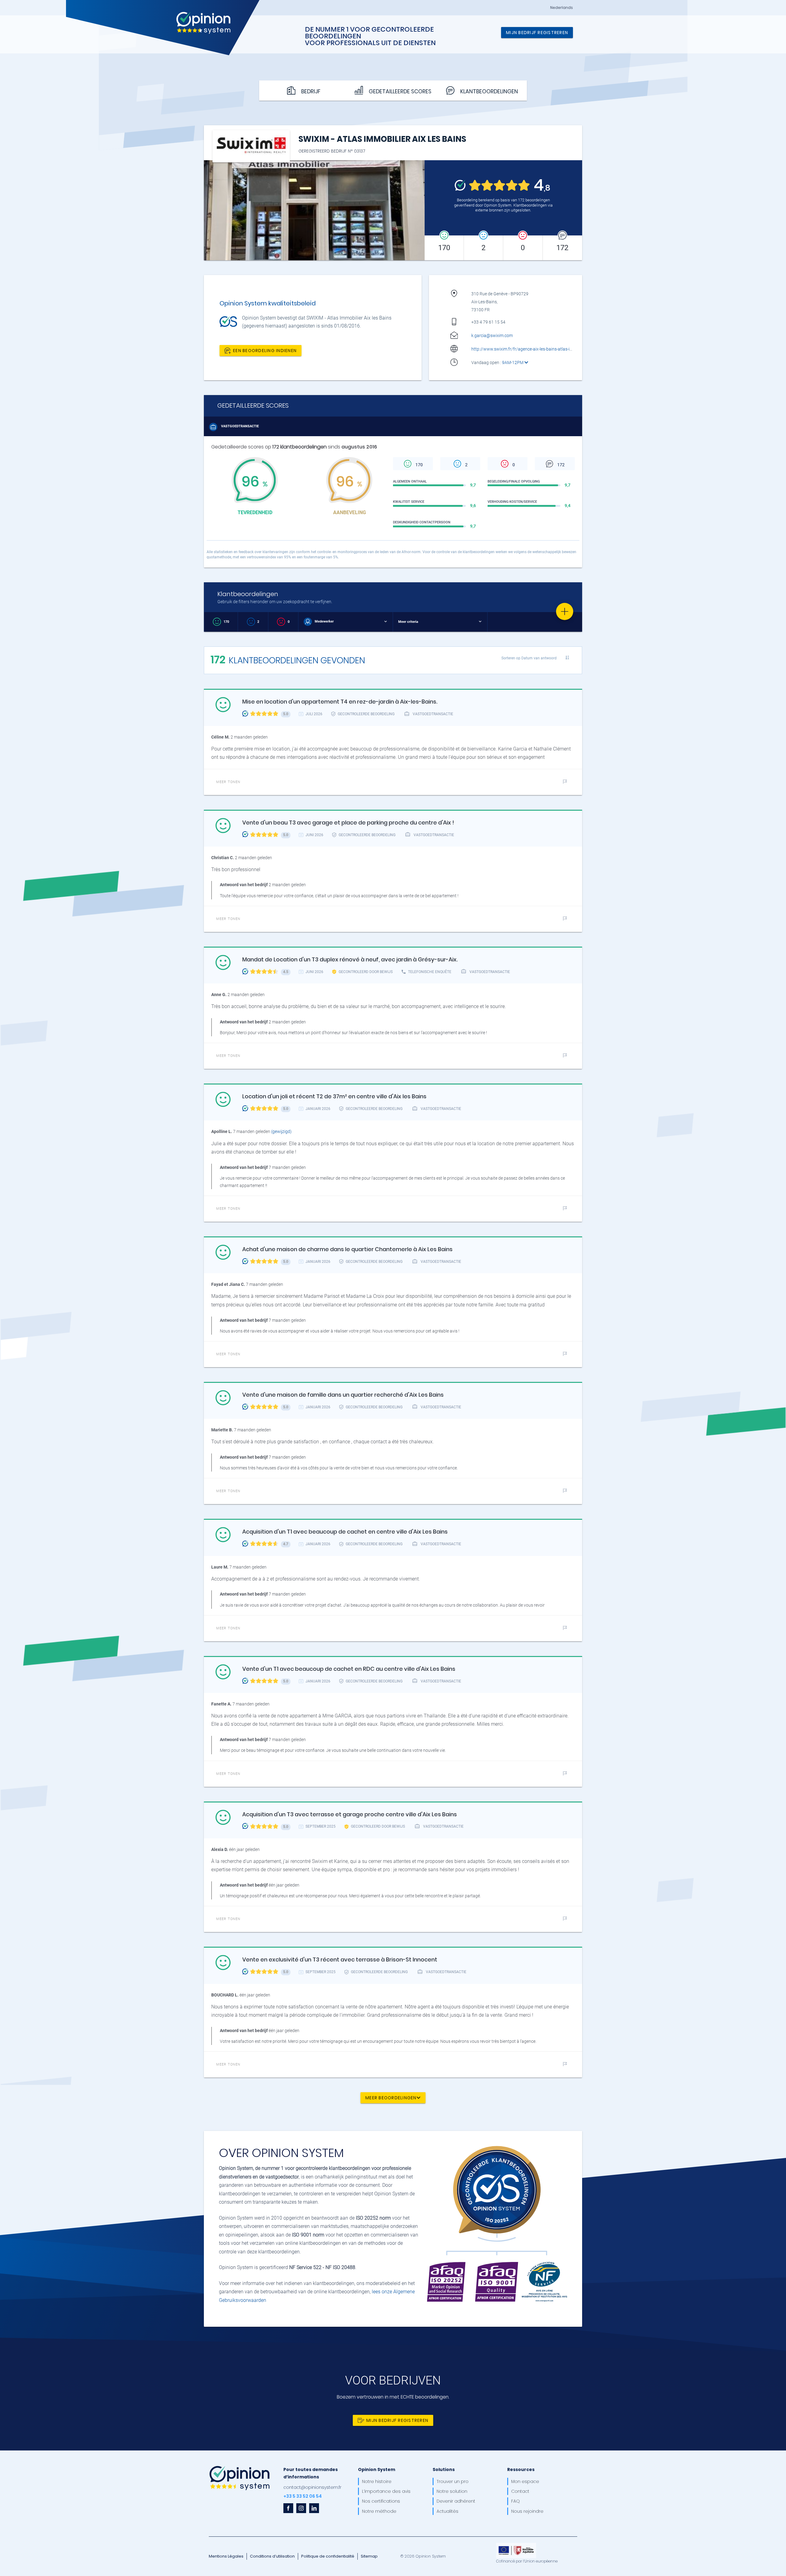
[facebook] (288, 2508)
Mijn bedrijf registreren (537, 33)
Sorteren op (529, 658)
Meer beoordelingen (391, 2098)
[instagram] (301, 2508)
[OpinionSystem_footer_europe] (516, 2545)
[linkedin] (314, 2508)
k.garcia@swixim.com (492, 336)
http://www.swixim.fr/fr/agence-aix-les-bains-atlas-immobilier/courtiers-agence (547, 349)
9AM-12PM (513, 363)
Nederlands (562, 8)
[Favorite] (565, 611)
